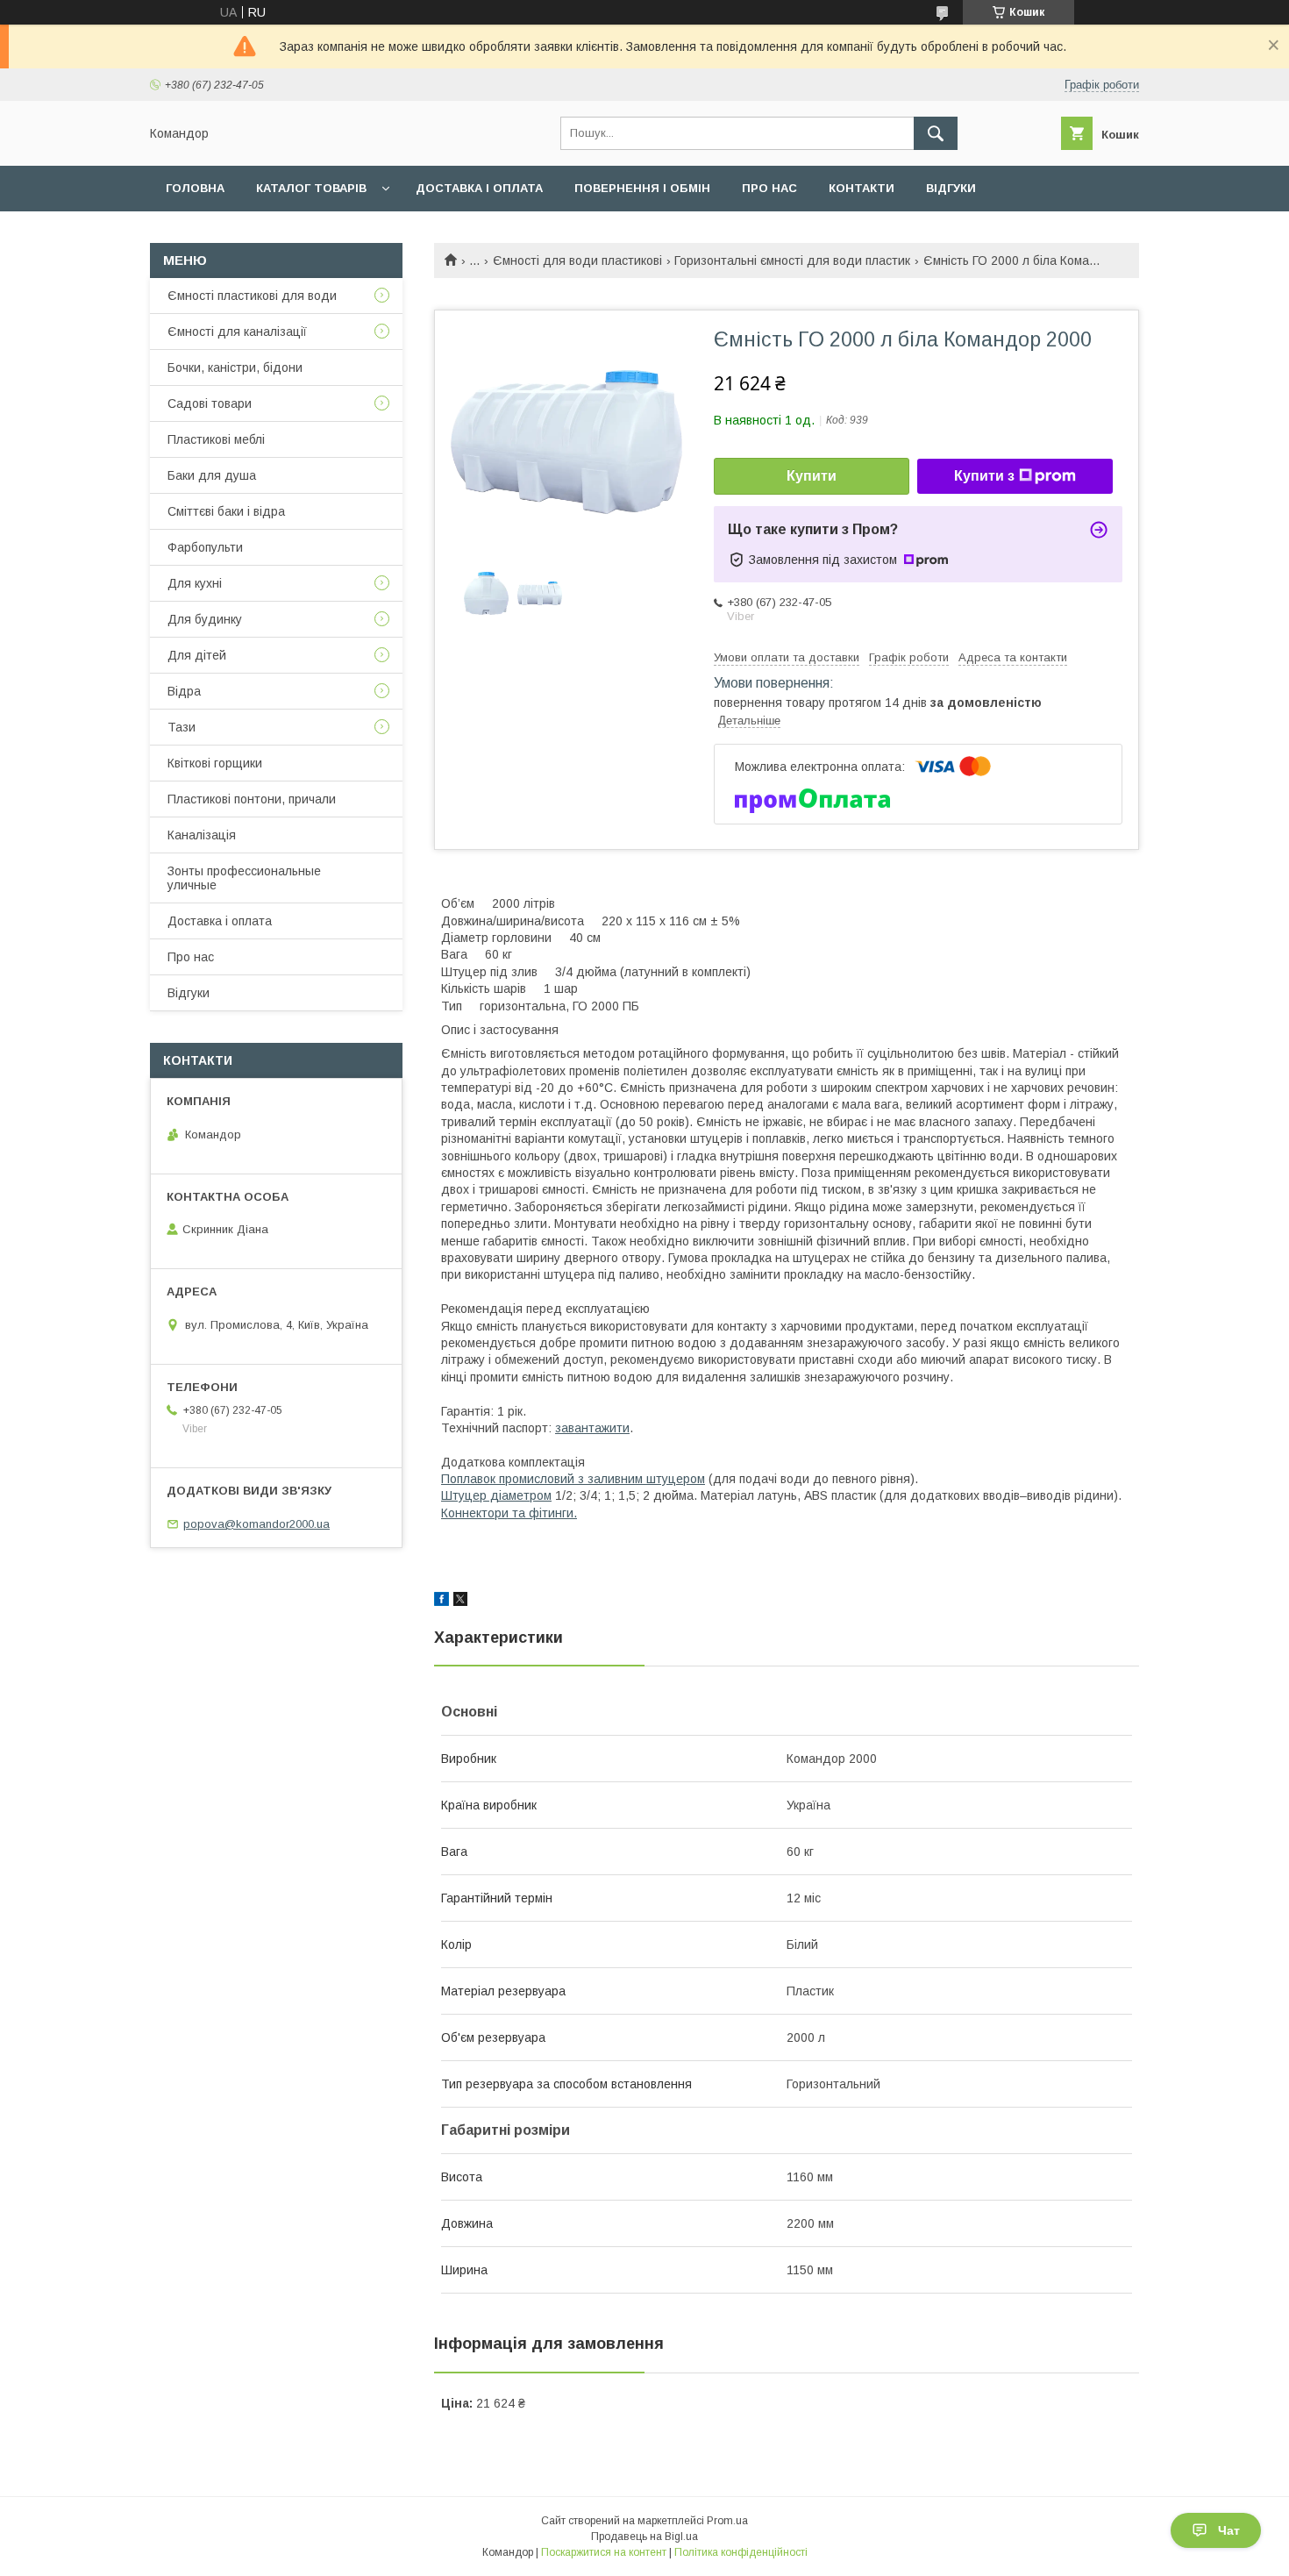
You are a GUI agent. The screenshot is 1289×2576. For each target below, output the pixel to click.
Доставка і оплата (479, 188)
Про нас (769, 188)
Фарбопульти (205, 547)
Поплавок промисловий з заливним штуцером (573, 1479)
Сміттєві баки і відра (226, 511)
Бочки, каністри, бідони (235, 367)
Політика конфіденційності (741, 2552)
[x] (460, 1602)
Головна (195, 188)
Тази (182, 727)
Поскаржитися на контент (604, 2552)
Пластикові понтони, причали (252, 799)
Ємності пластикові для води (252, 296)
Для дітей (197, 655)
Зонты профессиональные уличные (244, 878)
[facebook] (442, 1602)
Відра (184, 691)
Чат (1229, 2530)
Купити (812, 476)
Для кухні (195, 583)
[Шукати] (936, 133)
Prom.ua (727, 2521)
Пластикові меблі (216, 439)
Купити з (984, 476)
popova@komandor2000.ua (256, 1524)
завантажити (592, 1428)
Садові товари (210, 403)
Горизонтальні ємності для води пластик (792, 260)
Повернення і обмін (642, 188)
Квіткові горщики (215, 763)
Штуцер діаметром (496, 1495)
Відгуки (951, 188)
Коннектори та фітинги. (509, 1513)
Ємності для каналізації (237, 332)
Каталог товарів (311, 188)
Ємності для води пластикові (577, 260)
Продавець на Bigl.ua (644, 2537)
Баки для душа (212, 475)
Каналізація (202, 835)
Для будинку (205, 619)
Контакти (862, 188)
